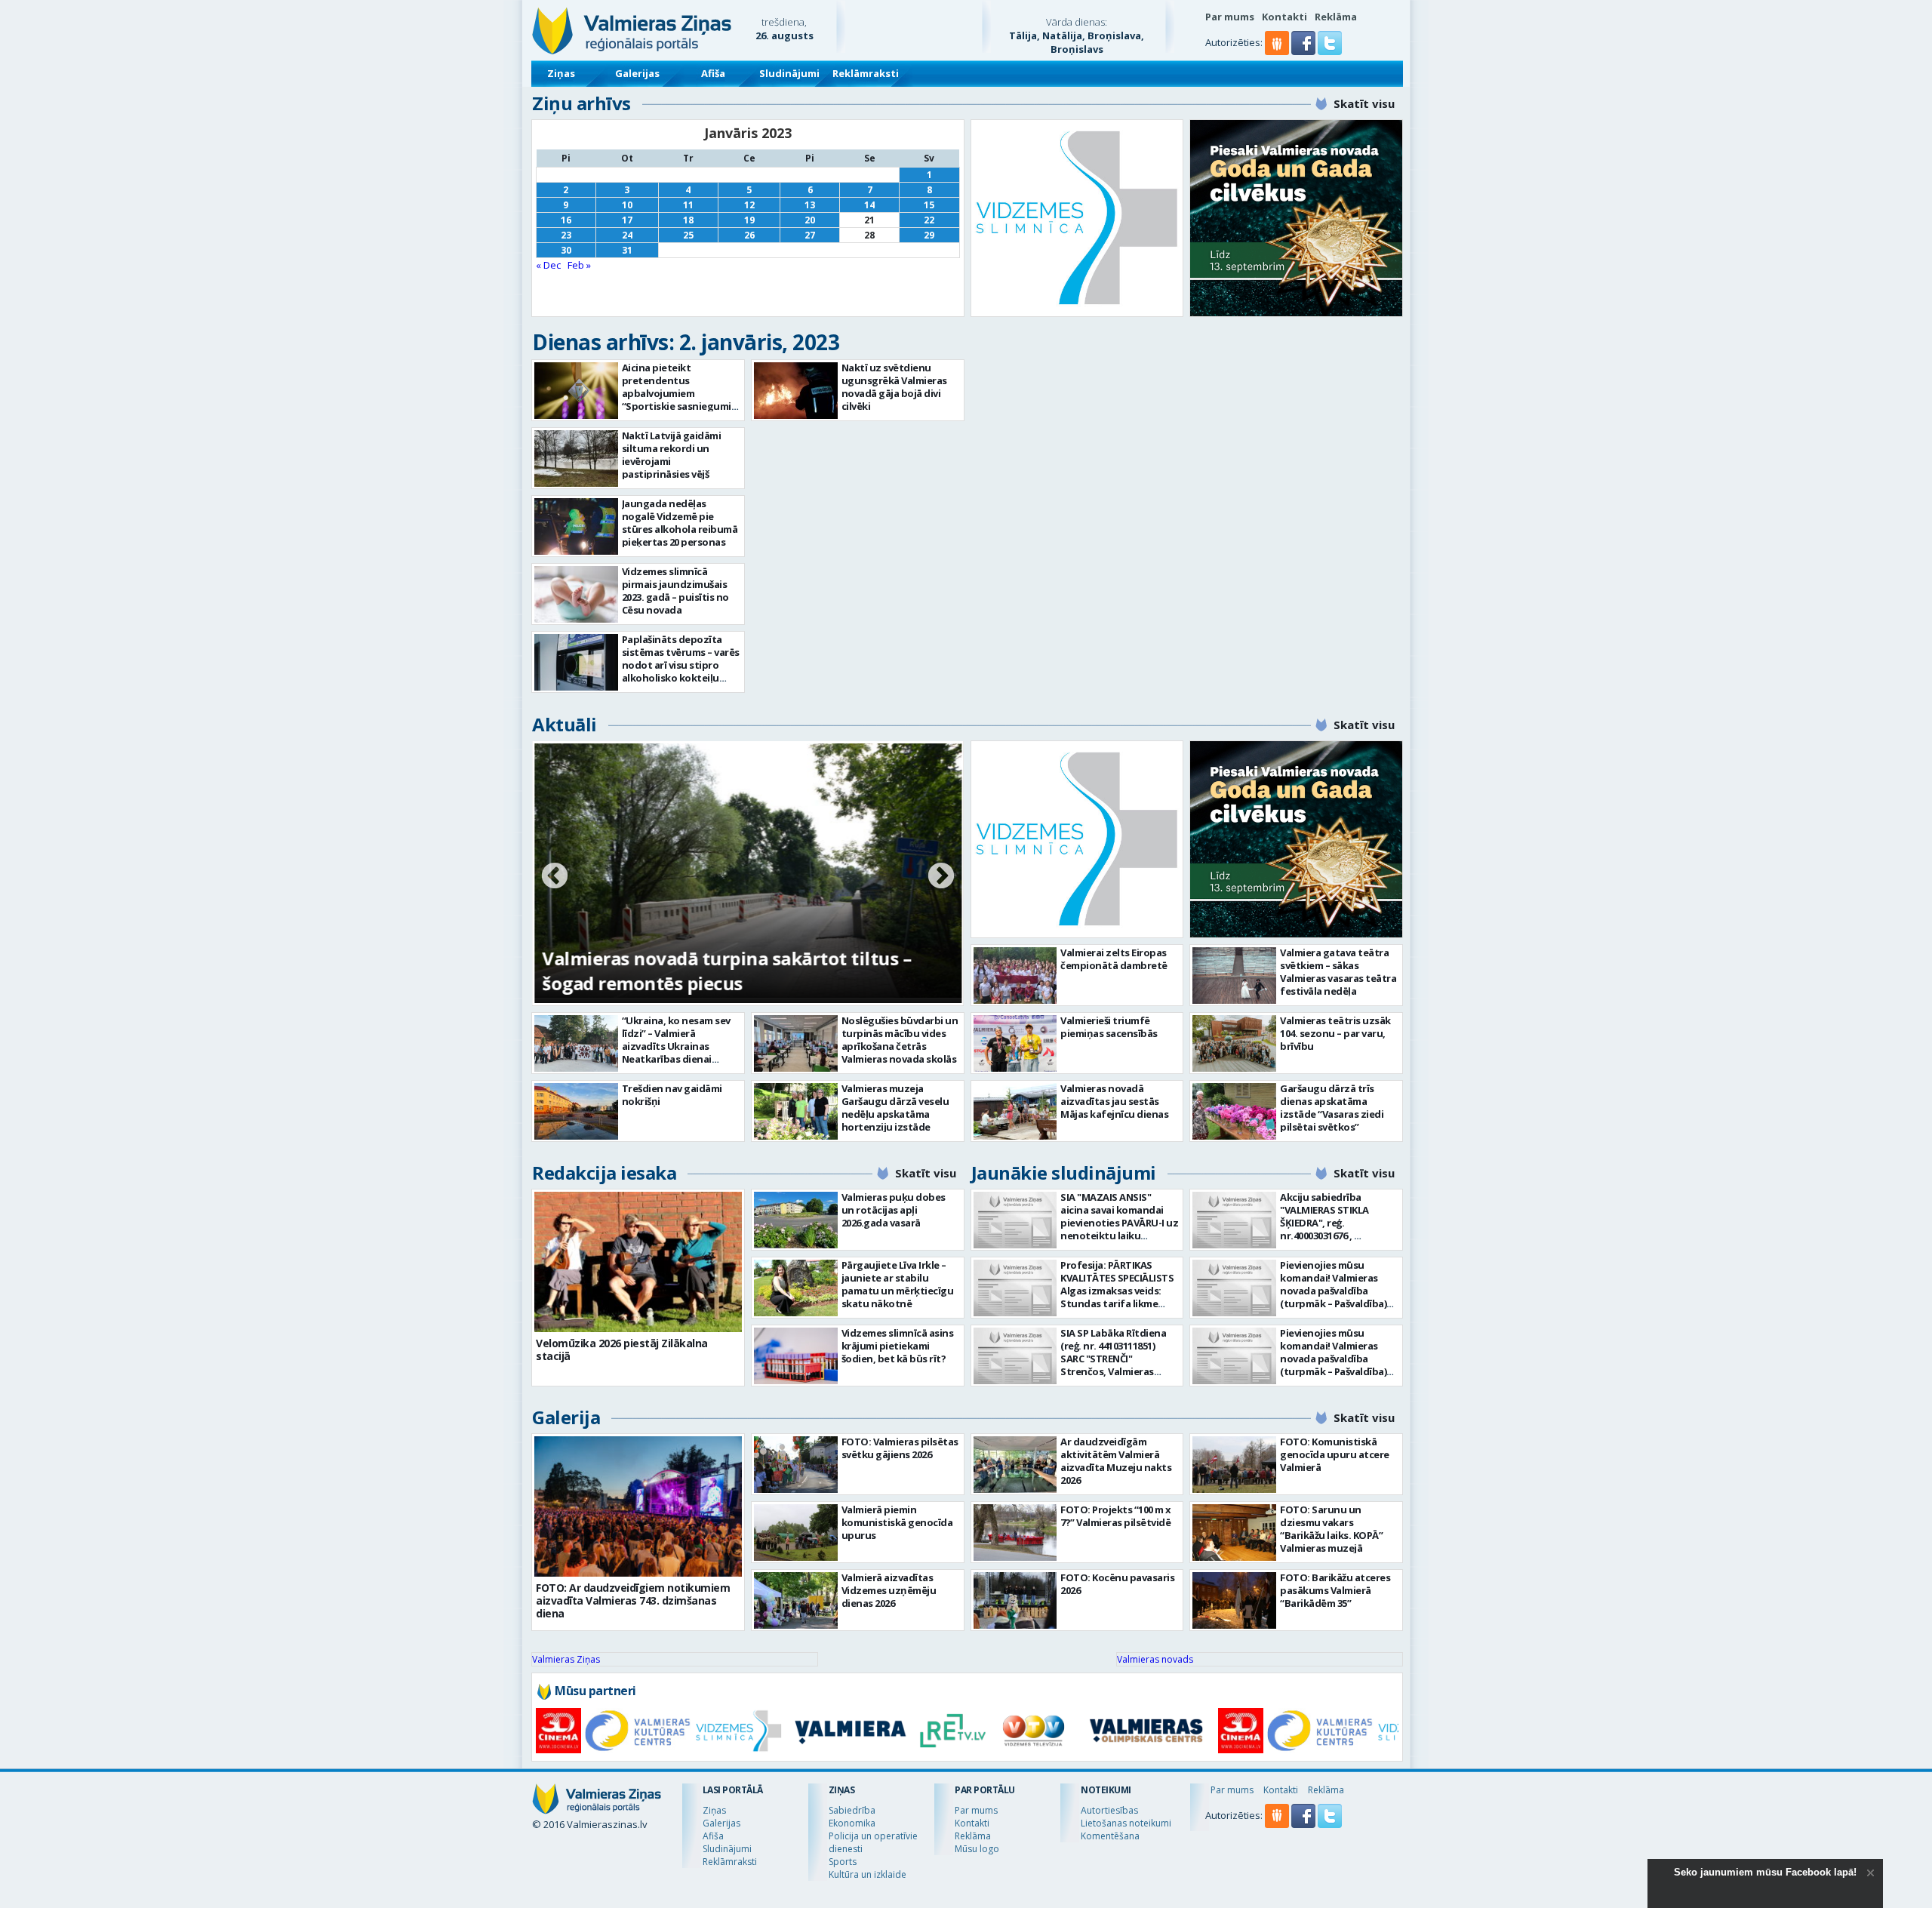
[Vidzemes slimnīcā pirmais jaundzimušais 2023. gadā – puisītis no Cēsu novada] (576, 594)
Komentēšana (1110, 1836)
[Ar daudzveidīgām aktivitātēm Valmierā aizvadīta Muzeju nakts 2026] (1015, 1465)
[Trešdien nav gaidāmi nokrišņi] (576, 1111)
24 (627, 235)
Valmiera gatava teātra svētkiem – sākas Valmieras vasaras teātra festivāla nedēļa (1338, 972)
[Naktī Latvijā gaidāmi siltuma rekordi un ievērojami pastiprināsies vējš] (576, 459)
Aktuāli (565, 724)
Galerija (566, 1417)
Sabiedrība (852, 1810)
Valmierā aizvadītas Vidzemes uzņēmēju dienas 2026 (889, 1590)
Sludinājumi (789, 73)
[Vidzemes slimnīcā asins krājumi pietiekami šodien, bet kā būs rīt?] (796, 1356)
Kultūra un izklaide (868, 1874)
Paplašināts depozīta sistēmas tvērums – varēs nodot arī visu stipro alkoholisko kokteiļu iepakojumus (681, 665)
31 (627, 250)
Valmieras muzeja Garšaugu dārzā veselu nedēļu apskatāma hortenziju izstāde (895, 1108)
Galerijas (637, 73)
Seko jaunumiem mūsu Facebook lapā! (1765, 1872)
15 (929, 205)
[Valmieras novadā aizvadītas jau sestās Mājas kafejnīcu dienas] (1015, 1111)
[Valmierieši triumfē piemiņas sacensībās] (1015, 1043)
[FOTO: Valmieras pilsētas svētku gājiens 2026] (796, 1465)
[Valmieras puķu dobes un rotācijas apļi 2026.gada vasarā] (796, 1220)
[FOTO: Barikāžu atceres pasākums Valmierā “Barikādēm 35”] (1234, 1600)
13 (810, 205)
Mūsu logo (977, 1849)
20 (810, 220)
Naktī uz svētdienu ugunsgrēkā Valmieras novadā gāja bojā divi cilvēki (894, 387)
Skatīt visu (1364, 103)
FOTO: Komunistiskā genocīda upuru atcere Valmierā (1335, 1454)
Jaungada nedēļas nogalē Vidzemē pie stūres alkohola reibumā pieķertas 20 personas (680, 523)
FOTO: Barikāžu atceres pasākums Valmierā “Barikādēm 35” (1335, 1590)
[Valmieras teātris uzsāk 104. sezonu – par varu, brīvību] (1234, 1043)
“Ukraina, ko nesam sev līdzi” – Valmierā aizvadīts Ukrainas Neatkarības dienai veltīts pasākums (676, 1046)
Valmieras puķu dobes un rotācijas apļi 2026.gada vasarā (894, 1210)
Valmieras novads (1155, 1659)
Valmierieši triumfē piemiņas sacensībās (1109, 1027)
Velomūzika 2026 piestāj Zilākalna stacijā (622, 1349)
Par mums (1230, 17)
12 (749, 205)
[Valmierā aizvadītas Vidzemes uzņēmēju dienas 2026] (796, 1600)
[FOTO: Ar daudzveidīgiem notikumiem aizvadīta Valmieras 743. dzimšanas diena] (638, 1506)
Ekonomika (852, 1823)
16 (566, 220)
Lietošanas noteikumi (1126, 1823)
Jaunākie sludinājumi (1064, 1172)
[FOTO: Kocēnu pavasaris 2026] (1015, 1600)
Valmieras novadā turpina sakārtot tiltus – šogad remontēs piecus (726, 971)
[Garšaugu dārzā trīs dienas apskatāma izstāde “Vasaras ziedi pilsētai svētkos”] (1234, 1111)
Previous (555, 877)
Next (941, 877)
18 (688, 220)
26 (749, 235)
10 (627, 205)
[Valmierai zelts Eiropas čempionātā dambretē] (1015, 976)
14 (869, 205)
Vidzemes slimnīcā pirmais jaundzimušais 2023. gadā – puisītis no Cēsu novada (675, 591)
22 (929, 220)
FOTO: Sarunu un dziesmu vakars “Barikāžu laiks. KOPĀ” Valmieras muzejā (1331, 1529)
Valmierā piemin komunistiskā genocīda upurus (897, 1522)
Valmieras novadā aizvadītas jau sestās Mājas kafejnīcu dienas (1114, 1101)
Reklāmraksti (866, 73)
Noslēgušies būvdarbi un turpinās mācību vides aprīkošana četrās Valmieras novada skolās (900, 1040)
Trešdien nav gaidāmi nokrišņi (672, 1095)
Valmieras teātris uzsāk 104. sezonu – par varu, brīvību (1335, 1033)
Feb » (579, 265)
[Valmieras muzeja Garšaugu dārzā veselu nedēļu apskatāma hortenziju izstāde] (796, 1111)
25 (688, 235)
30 (566, 250)
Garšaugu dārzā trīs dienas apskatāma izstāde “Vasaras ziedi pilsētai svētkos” (1332, 1108)
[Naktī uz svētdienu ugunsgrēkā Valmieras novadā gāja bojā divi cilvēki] (796, 391)
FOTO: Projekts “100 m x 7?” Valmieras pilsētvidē (1116, 1516)
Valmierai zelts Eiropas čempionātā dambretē (1114, 959)
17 (627, 220)
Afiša (713, 73)
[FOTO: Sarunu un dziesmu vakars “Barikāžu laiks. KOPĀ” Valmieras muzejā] (1234, 1533)
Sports (843, 1862)
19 (749, 220)
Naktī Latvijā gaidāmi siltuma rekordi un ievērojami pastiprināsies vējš (672, 455)
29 (929, 235)
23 (566, 235)
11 (688, 205)
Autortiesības (1109, 1810)
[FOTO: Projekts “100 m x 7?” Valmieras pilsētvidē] (1015, 1533)
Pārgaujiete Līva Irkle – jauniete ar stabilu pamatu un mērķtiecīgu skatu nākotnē (898, 1284)
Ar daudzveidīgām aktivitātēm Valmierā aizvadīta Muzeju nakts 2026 (1116, 1461)
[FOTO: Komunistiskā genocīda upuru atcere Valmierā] (1234, 1465)
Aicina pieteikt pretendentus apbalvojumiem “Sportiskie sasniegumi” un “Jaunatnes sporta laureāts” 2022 (679, 400)
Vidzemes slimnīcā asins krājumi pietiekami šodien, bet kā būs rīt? (898, 1346)
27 (810, 235)
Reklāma (1336, 17)
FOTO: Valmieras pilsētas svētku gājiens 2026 (900, 1448)
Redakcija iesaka (604, 1172)
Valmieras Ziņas (566, 1659)
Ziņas (561, 73)
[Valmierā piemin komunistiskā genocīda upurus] (796, 1533)
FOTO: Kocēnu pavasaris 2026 (1117, 1584)
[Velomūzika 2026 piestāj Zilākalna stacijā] (638, 1262)
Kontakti (1284, 17)
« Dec (548, 265)
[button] (1304, 51)
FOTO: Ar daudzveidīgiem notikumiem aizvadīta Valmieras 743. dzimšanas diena (633, 1600)
